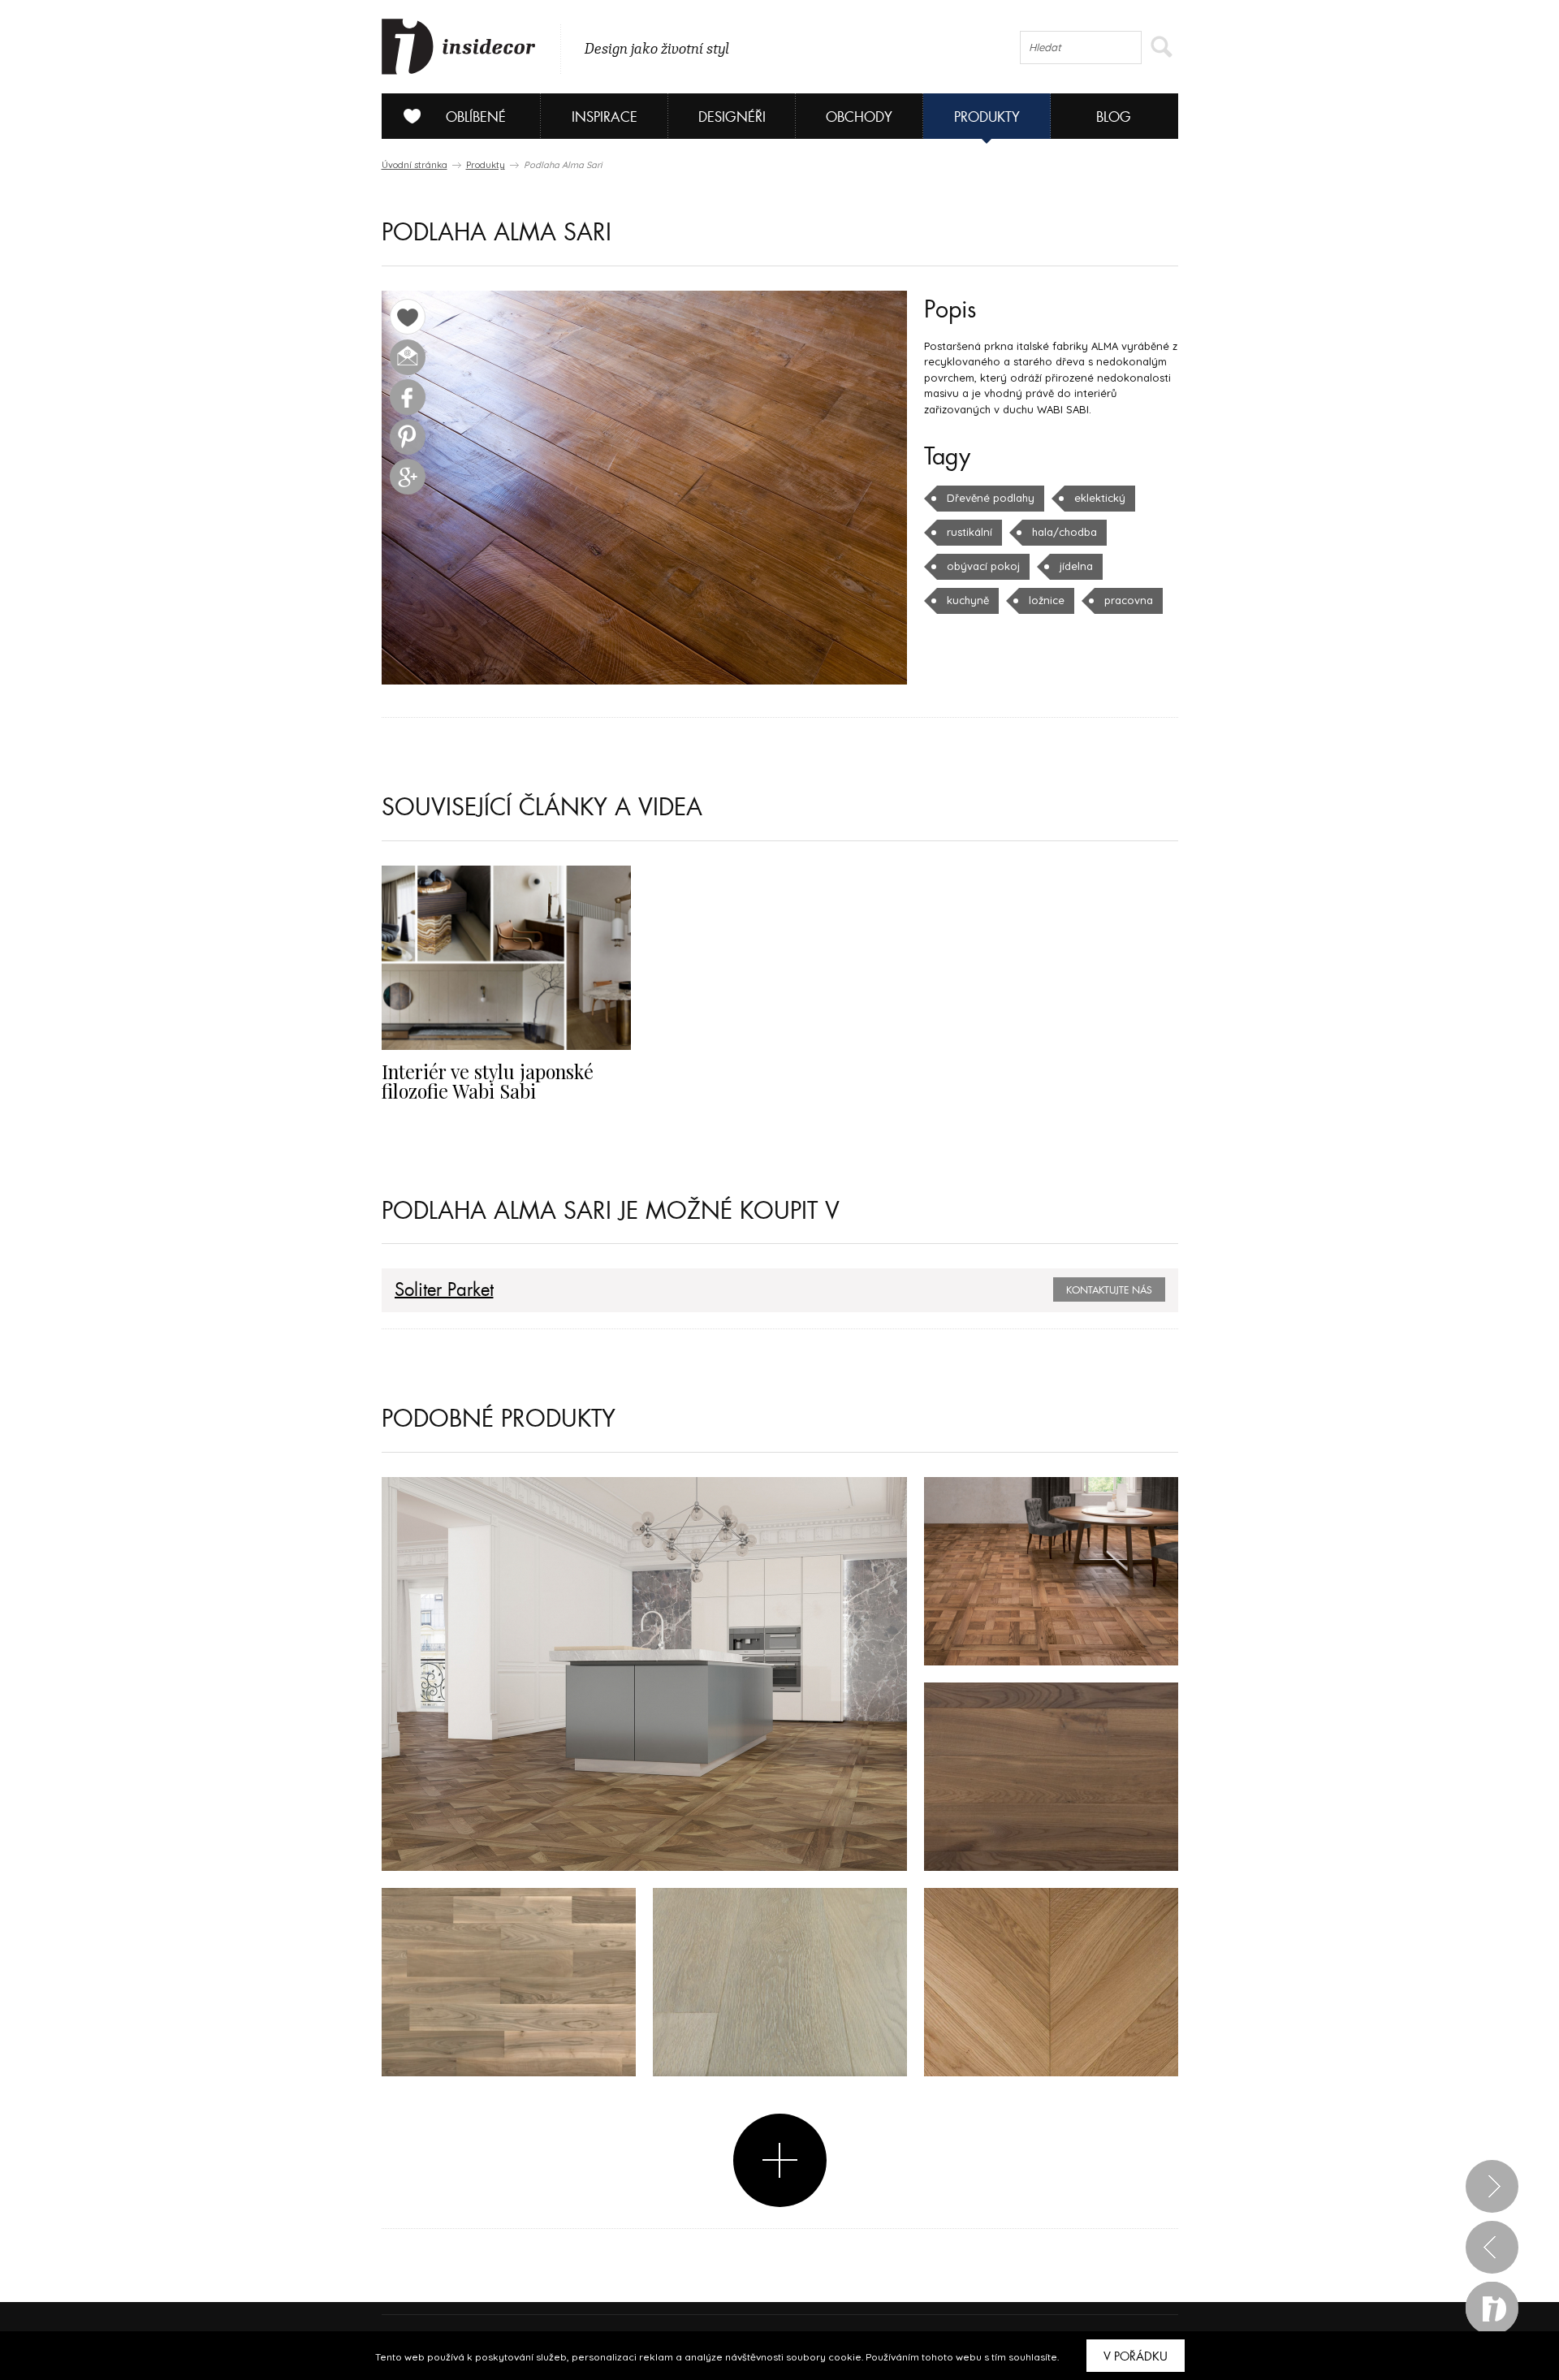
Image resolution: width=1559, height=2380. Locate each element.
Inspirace (605, 117)
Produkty (987, 117)
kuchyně (968, 600)
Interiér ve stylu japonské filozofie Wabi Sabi (488, 1081)
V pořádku (1136, 2356)
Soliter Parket (444, 1290)
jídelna (1076, 566)
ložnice (1047, 600)
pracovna (1129, 600)
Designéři (732, 117)
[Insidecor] (459, 47)
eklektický (1100, 498)
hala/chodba (1065, 532)
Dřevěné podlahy (991, 498)
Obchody (859, 117)
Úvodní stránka (415, 165)
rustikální (970, 532)
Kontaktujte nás (1109, 1290)
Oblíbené (476, 117)
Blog (1114, 117)
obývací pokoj (983, 566)
